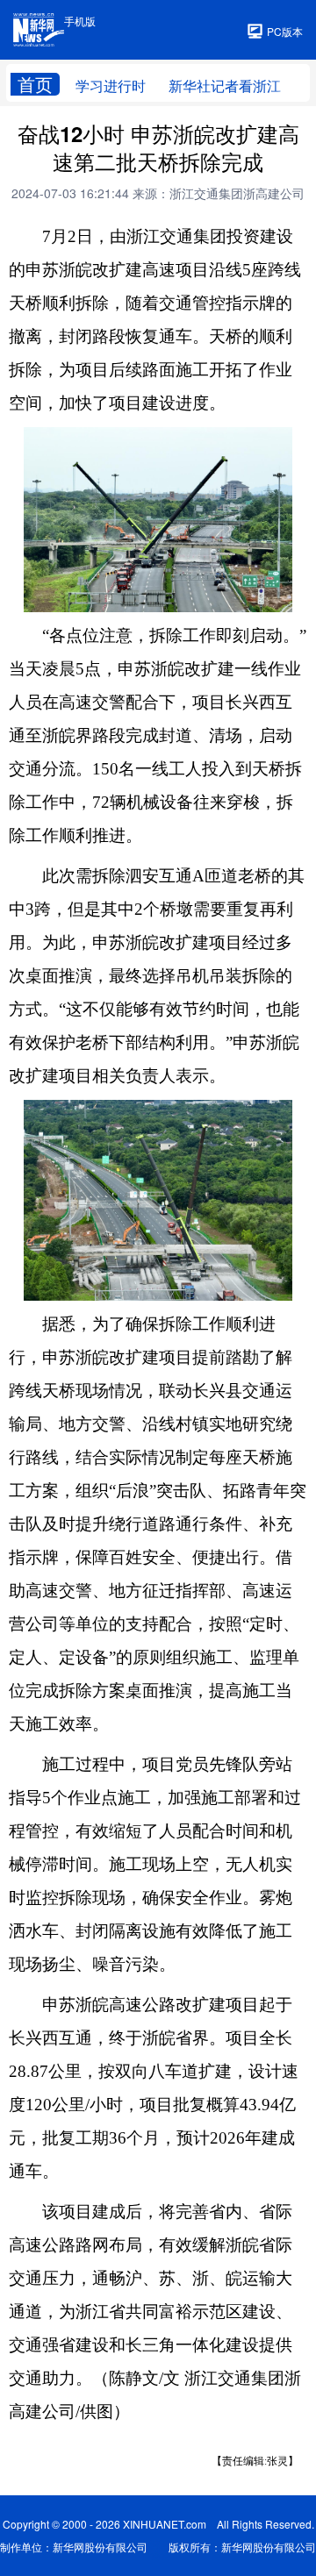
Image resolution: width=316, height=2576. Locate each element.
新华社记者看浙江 (225, 86)
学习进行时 (111, 86)
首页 (35, 84)
